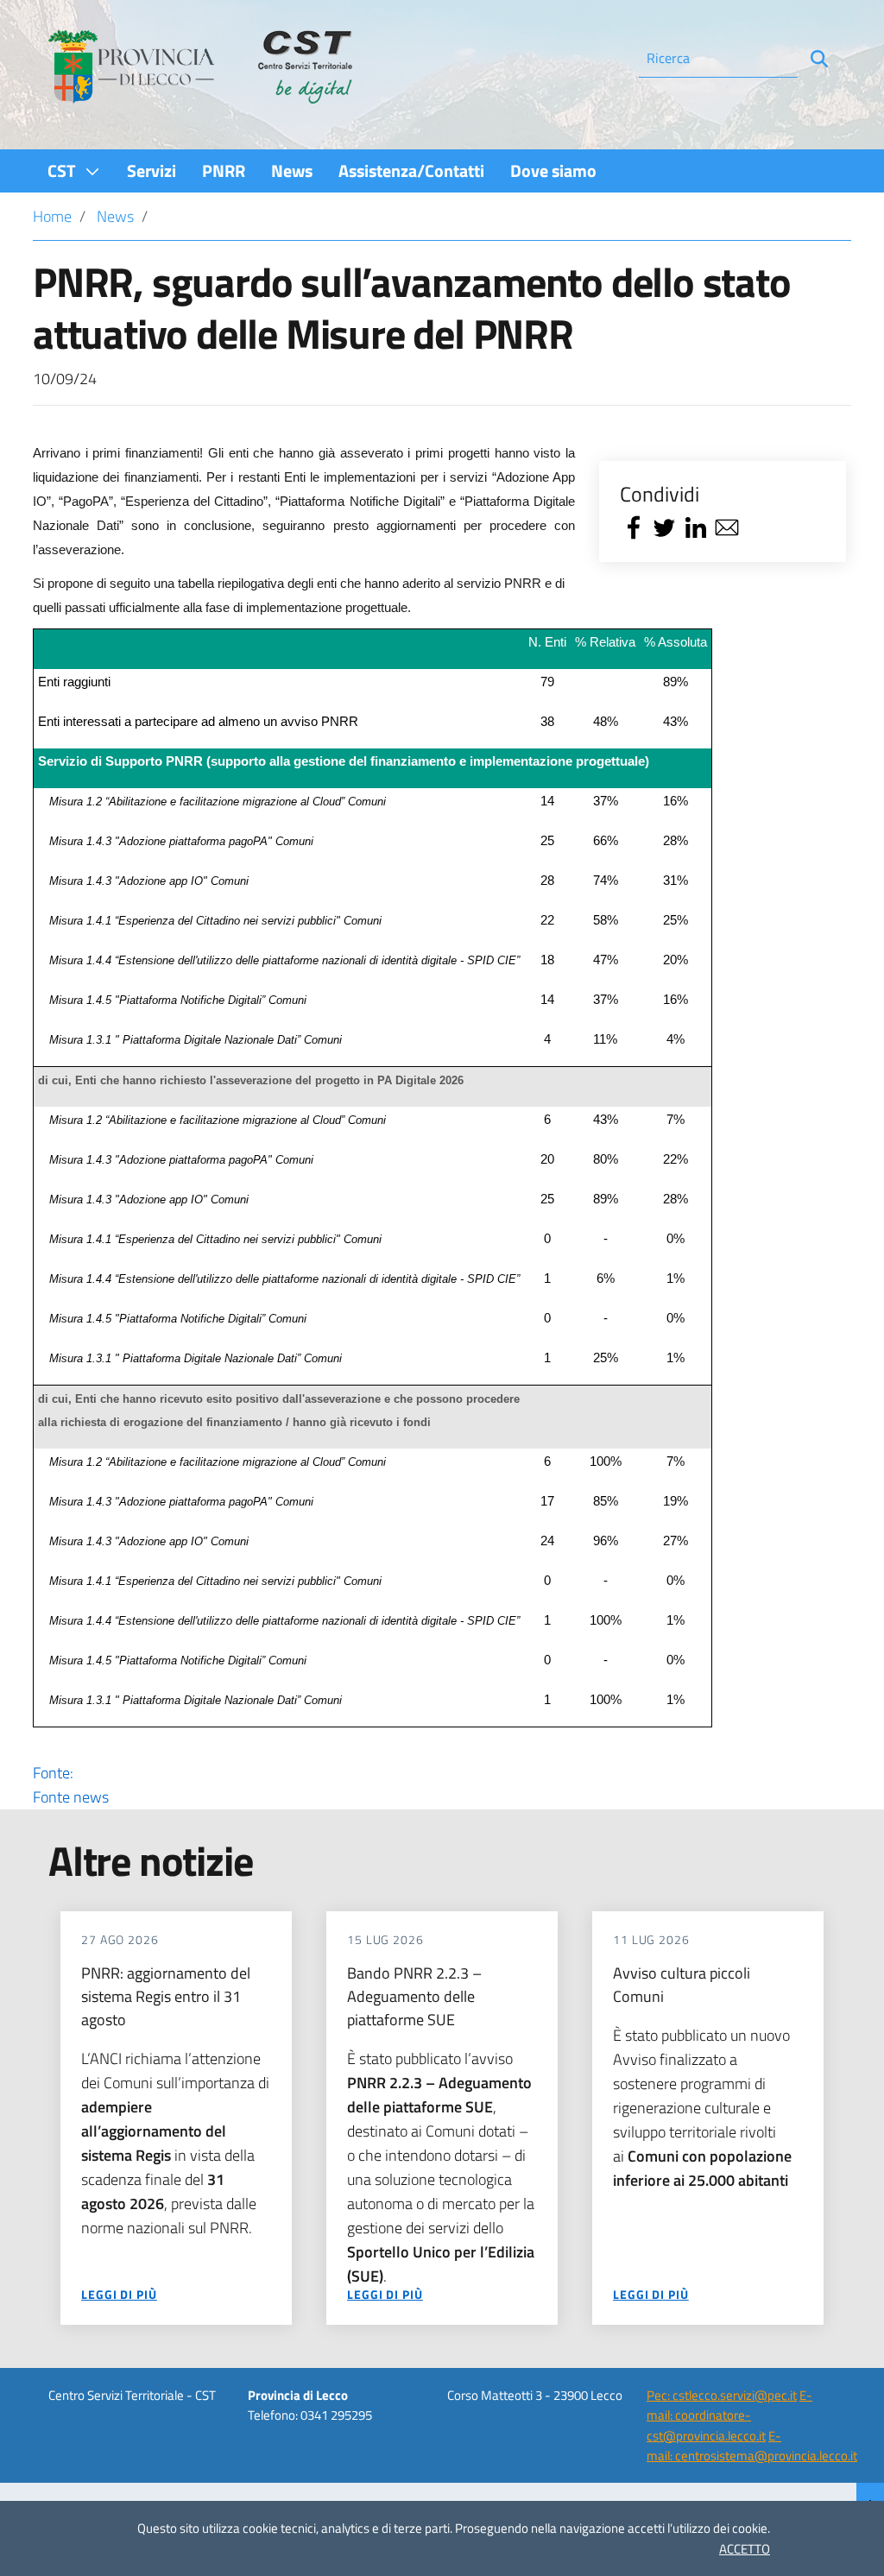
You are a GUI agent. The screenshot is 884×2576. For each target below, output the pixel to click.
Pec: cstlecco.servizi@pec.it (722, 2395)
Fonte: (71, 1785)
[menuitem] (74, 170)
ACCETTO (745, 2549)
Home (52, 216)
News (115, 216)
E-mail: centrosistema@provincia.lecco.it (752, 2446)
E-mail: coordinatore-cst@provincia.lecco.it (729, 2415)
